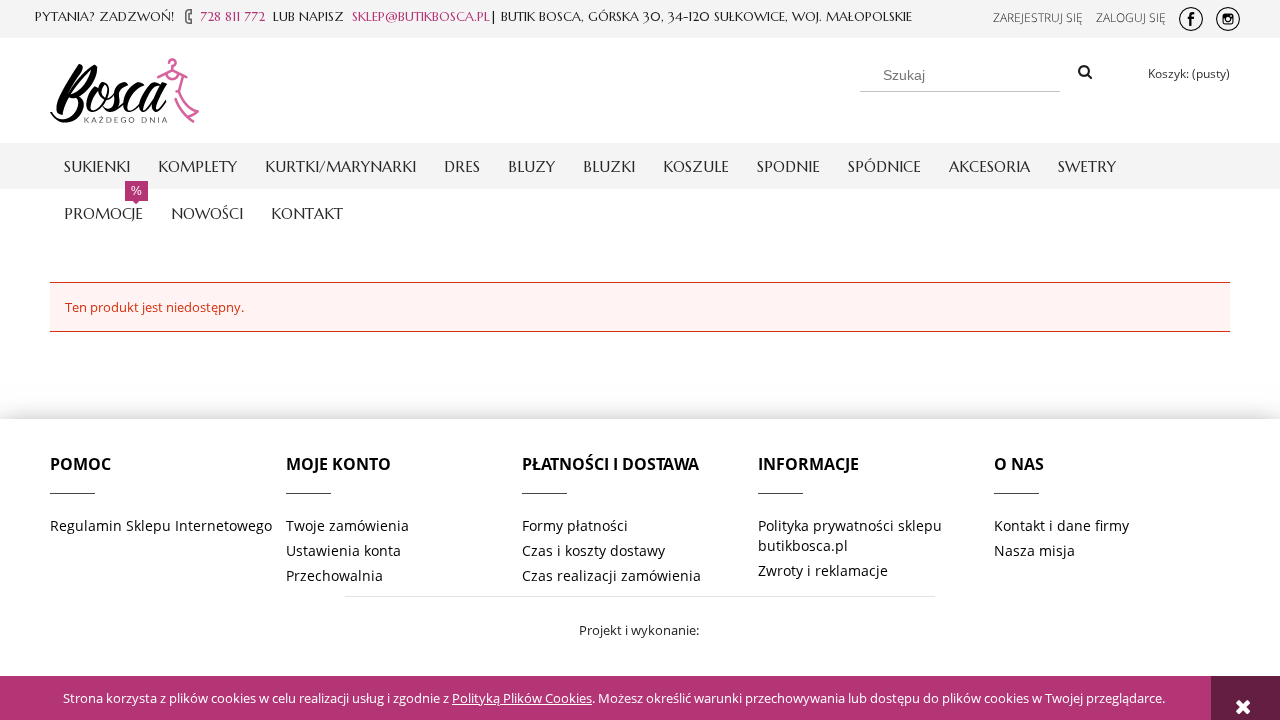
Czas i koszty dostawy (593, 550)
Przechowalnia (334, 575)
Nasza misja (1034, 550)
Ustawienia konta (343, 550)
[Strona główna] (124, 87)
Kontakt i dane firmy (1061, 525)
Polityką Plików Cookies (522, 698)
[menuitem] (97, 166)
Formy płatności (575, 525)
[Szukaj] (1085, 73)
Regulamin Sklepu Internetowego (161, 525)
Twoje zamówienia (347, 525)
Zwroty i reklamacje (823, 570)
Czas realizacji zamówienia (611, 575)
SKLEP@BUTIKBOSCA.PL (421, 16)
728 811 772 (232, 16)
